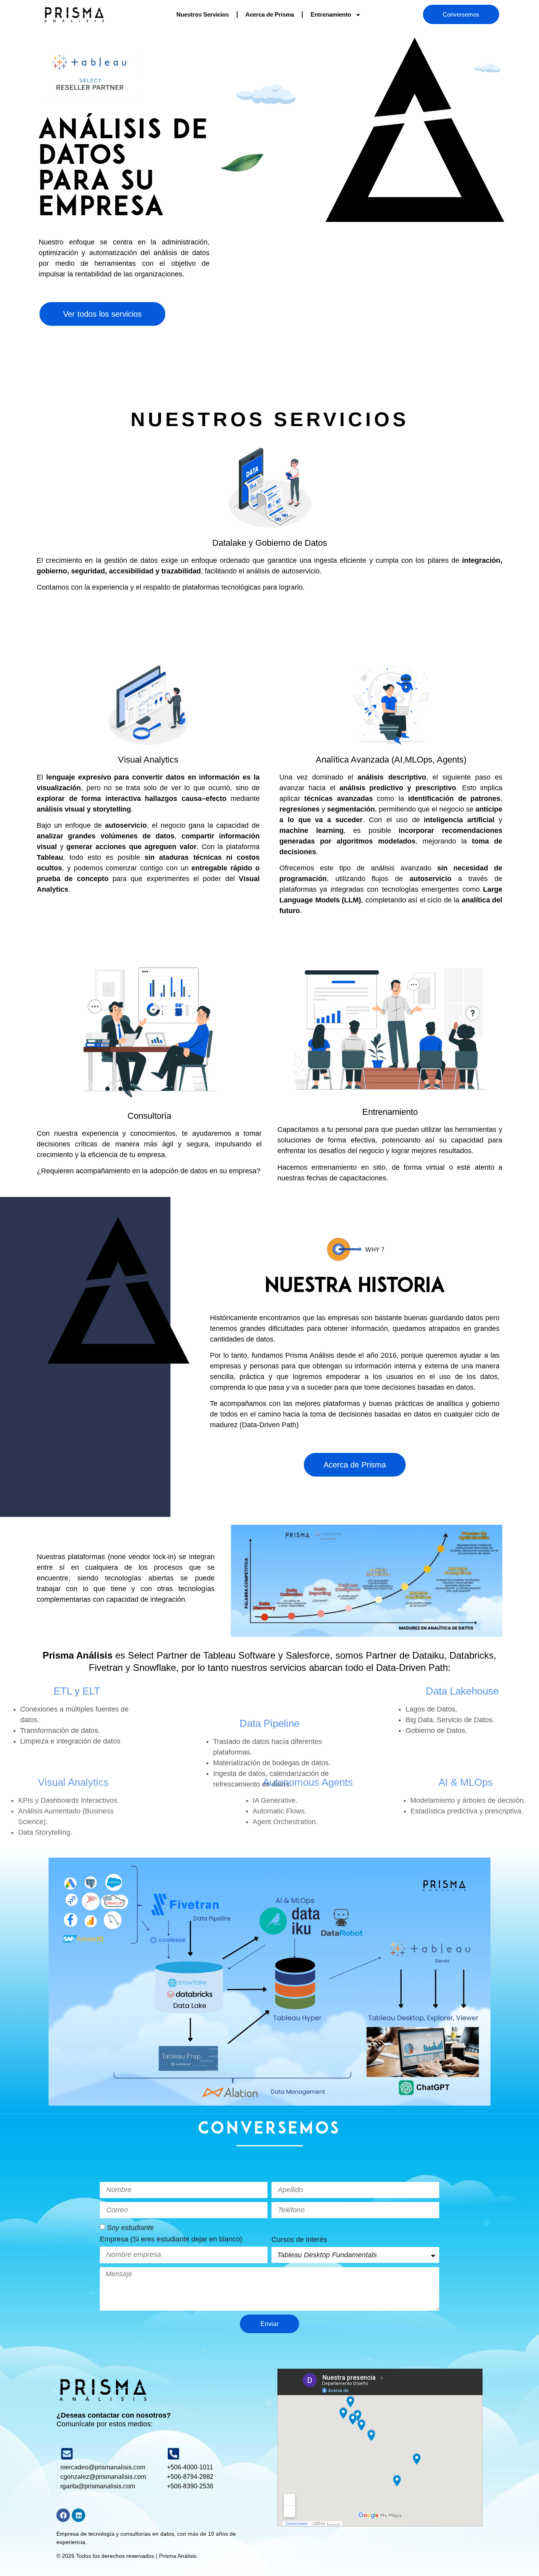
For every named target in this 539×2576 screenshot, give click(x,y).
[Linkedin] (79, 2515)
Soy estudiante (130, 2228)
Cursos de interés (299, 2240)
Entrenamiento (331, 14)
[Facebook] (63, 2515)
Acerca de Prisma (270, 14)
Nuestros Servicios (203, 14)
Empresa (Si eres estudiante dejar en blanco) (171, 2239)
